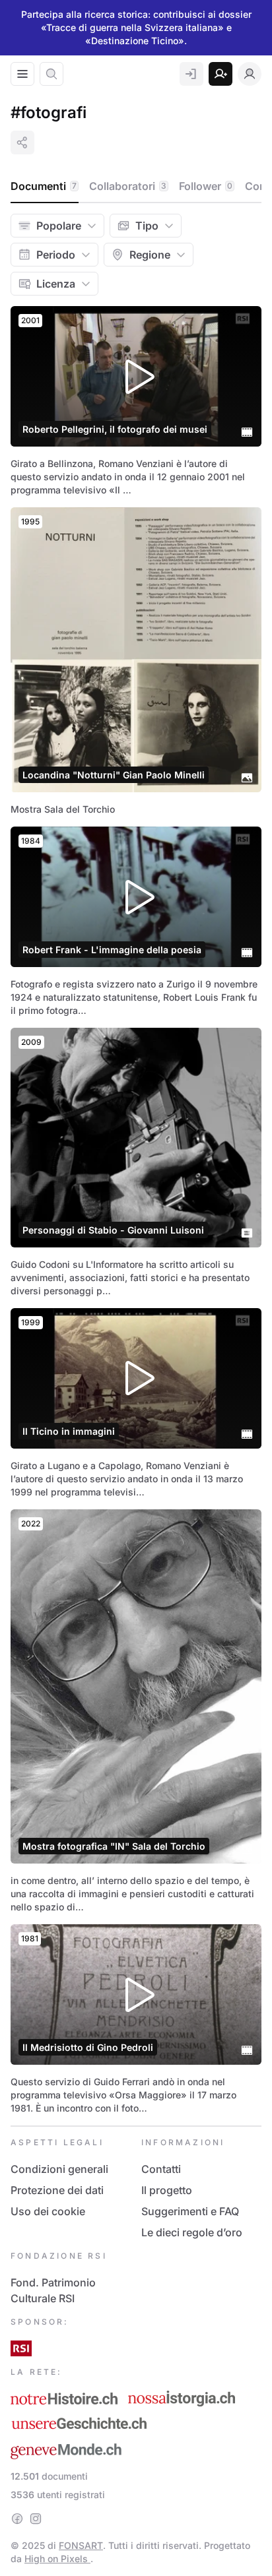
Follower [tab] (206, 186)
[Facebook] (17, 2519)
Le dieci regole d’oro (192, 2232)
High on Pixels (57, 2559)
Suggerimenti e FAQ (190, 2211)
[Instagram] (36, 2519)
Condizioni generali (59, 2169)
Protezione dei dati (57, 2190)
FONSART (81, 2545)
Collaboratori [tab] (128, 186)
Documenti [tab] (44, 186)
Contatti (161, 2169)
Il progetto (167, 2190)
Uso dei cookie (48, 2211)
